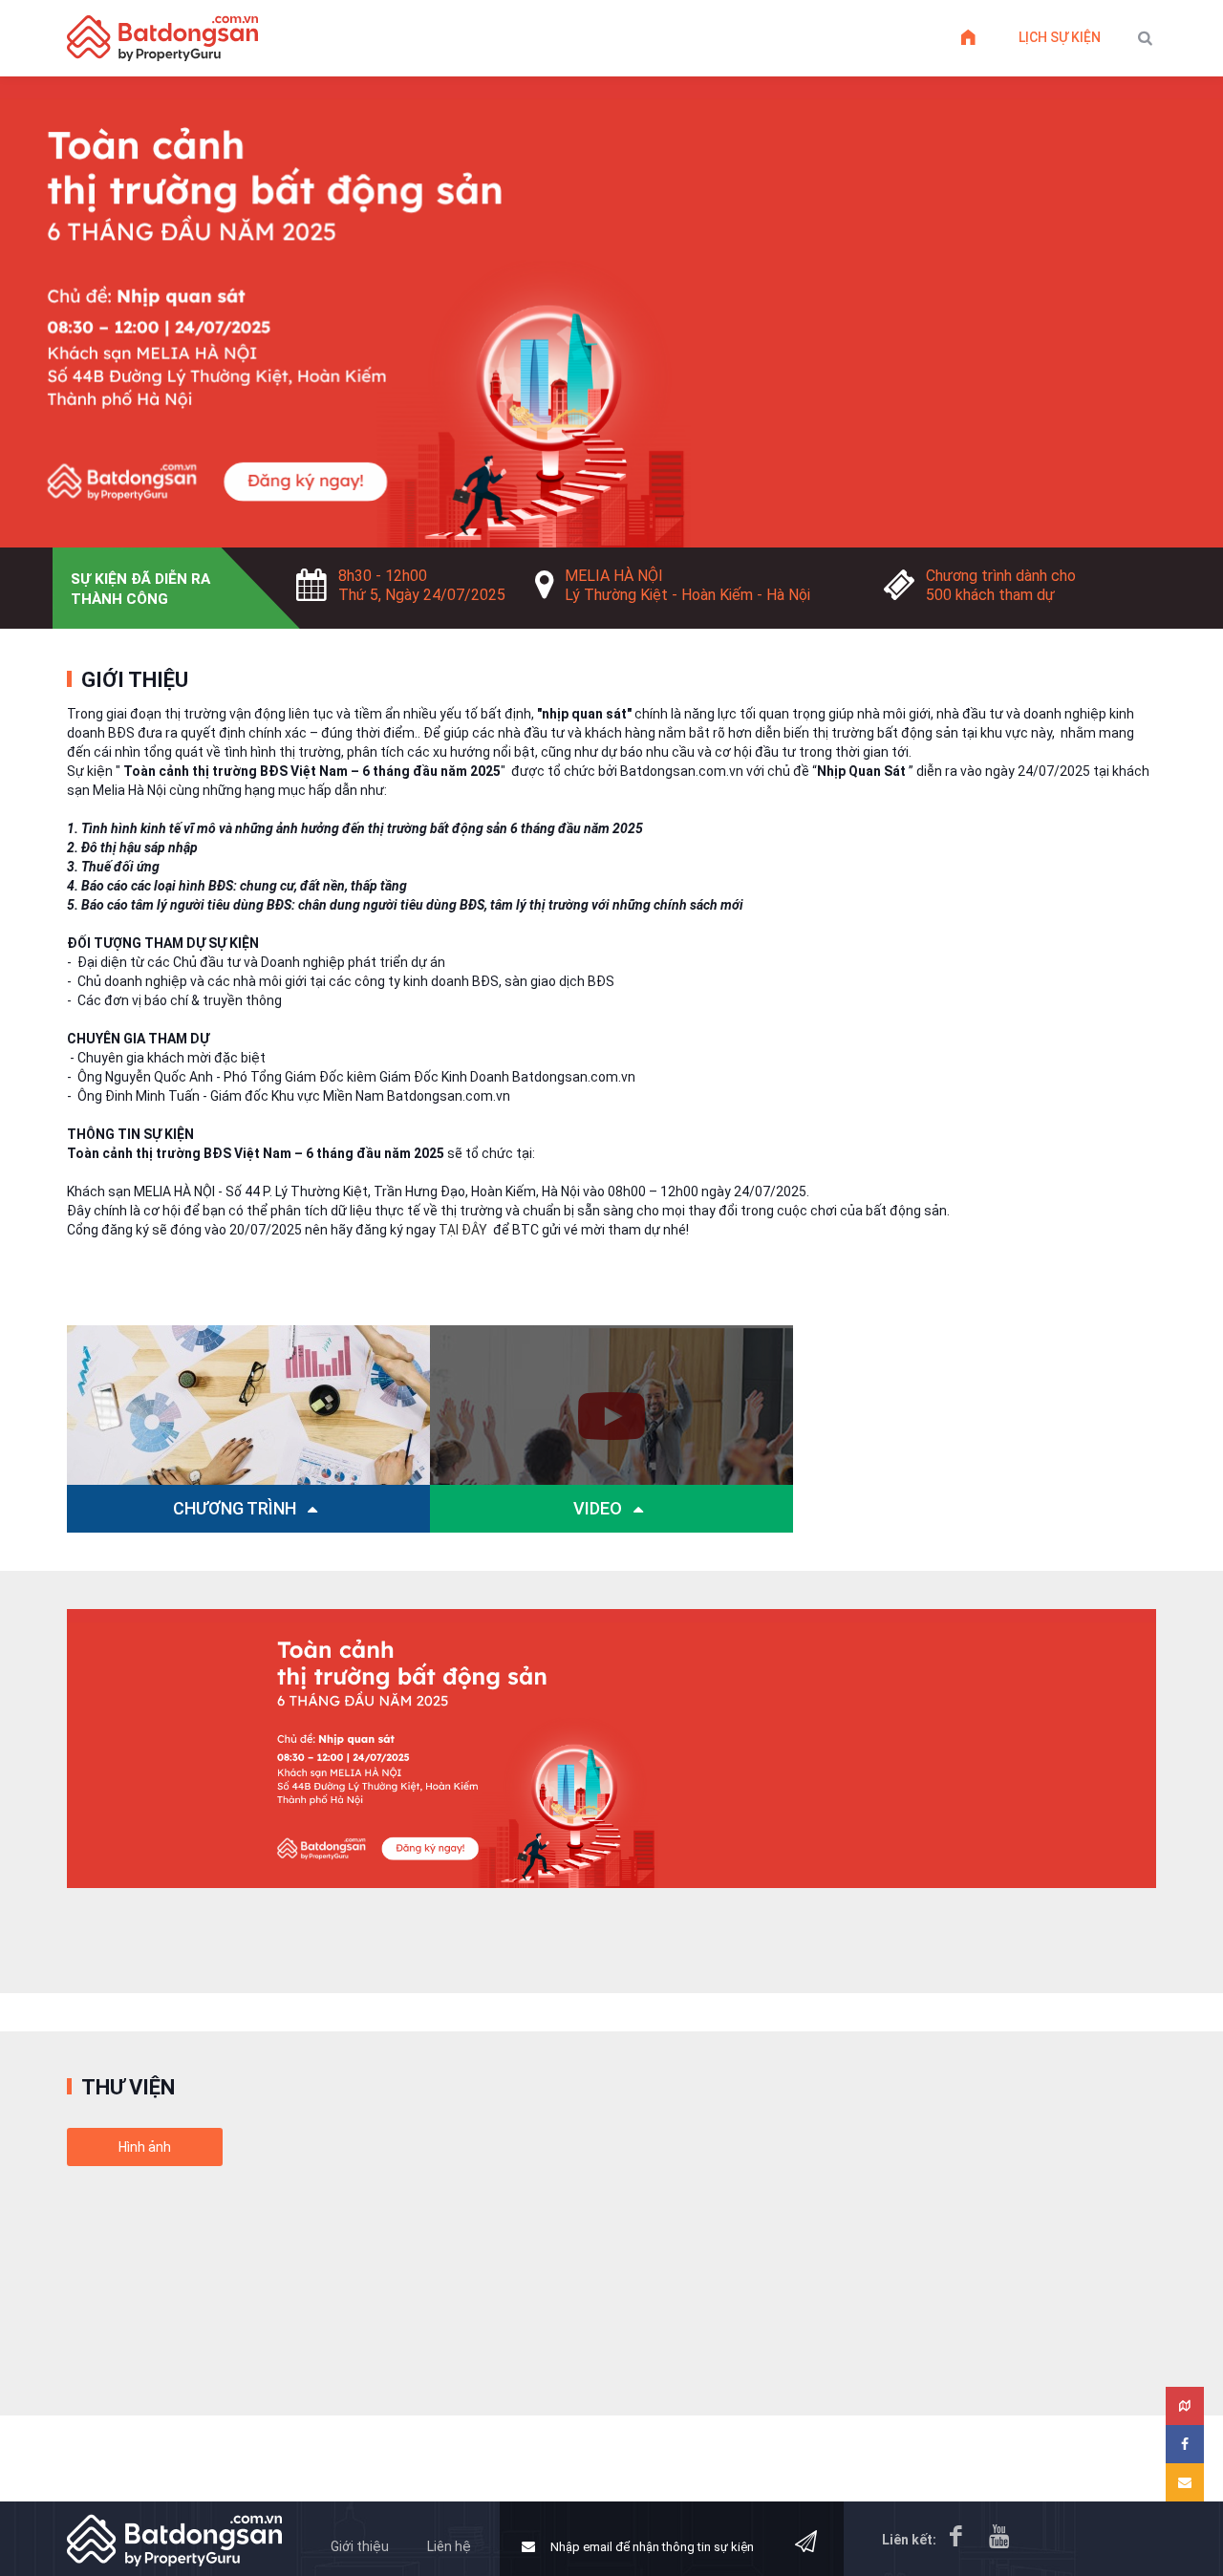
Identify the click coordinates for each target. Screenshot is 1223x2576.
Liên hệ (449, 2546)
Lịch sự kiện (1060, 37)
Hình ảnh (145, 2147)
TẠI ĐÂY (463, 1230)
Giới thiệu (360, 2546)
